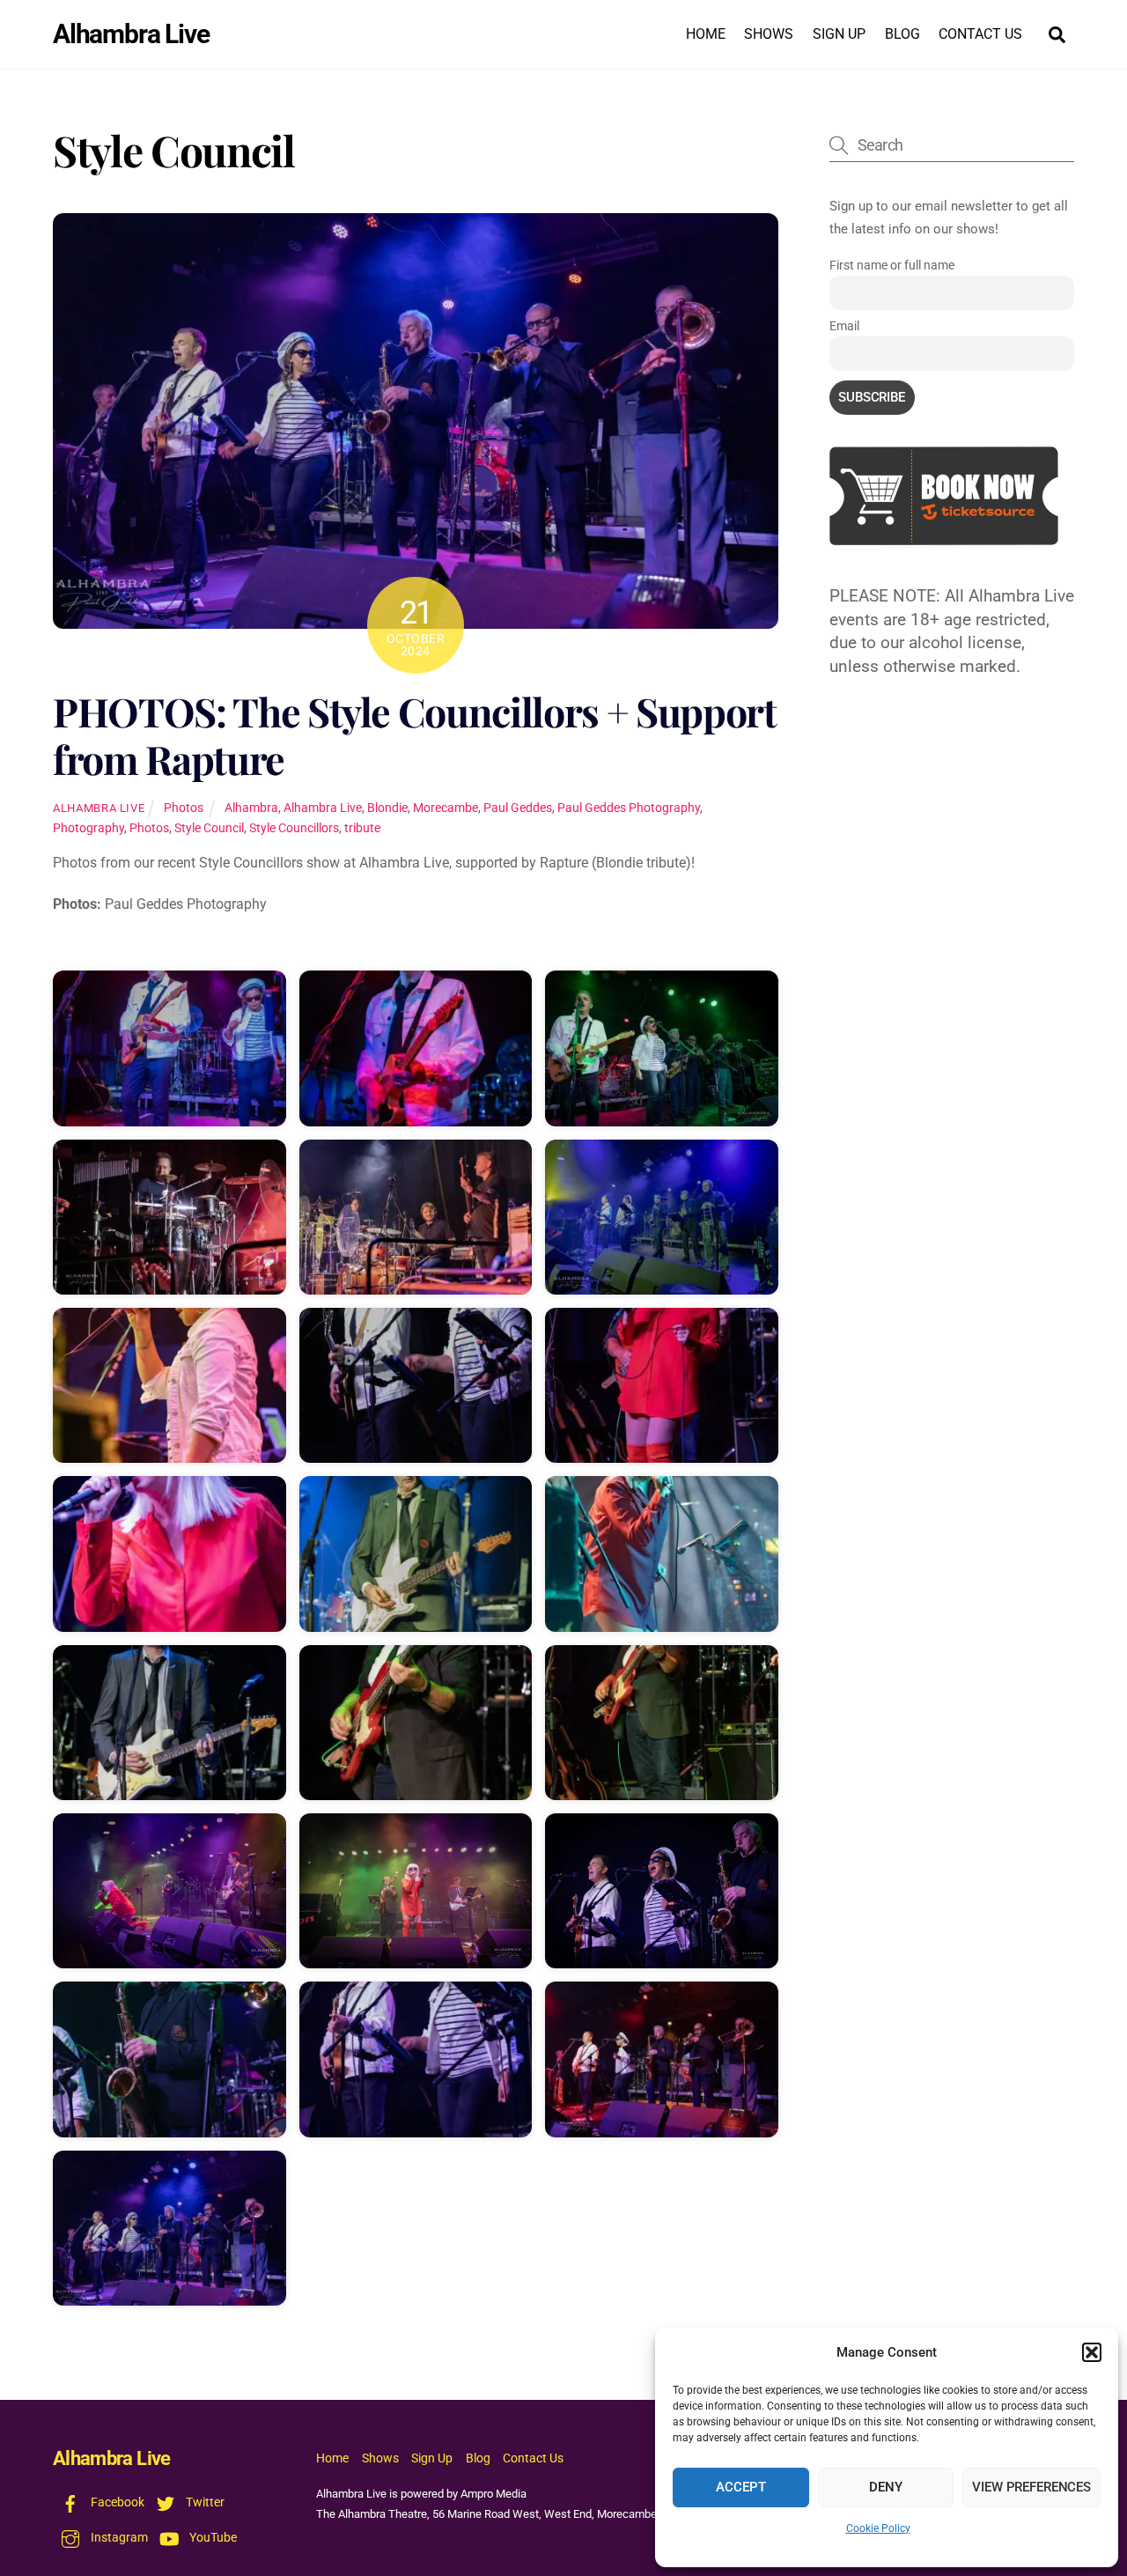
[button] (1092, 2352)
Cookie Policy (878, 2528)
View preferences (1031, 2487)
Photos (184, 808)
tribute (362, 828)
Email (844, 326)
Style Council (209, 828)
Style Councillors (294, 828)
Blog (902, 34)
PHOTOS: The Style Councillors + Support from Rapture (415, 735)
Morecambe (446, 808)
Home (706, 34)
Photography (88, 828)
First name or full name (892, 265)
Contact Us (980, 34)
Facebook (116, 2502)
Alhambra (251, 808)
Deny (885, 2487)
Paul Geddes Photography (629, 808)
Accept (740, 2487)
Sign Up (839, 34)
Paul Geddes (518, 808)
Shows (769, 34)
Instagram (118, 2538)
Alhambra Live (99, 808)
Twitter (204, 2502)
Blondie (387, 808)
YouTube (212, 2538)
